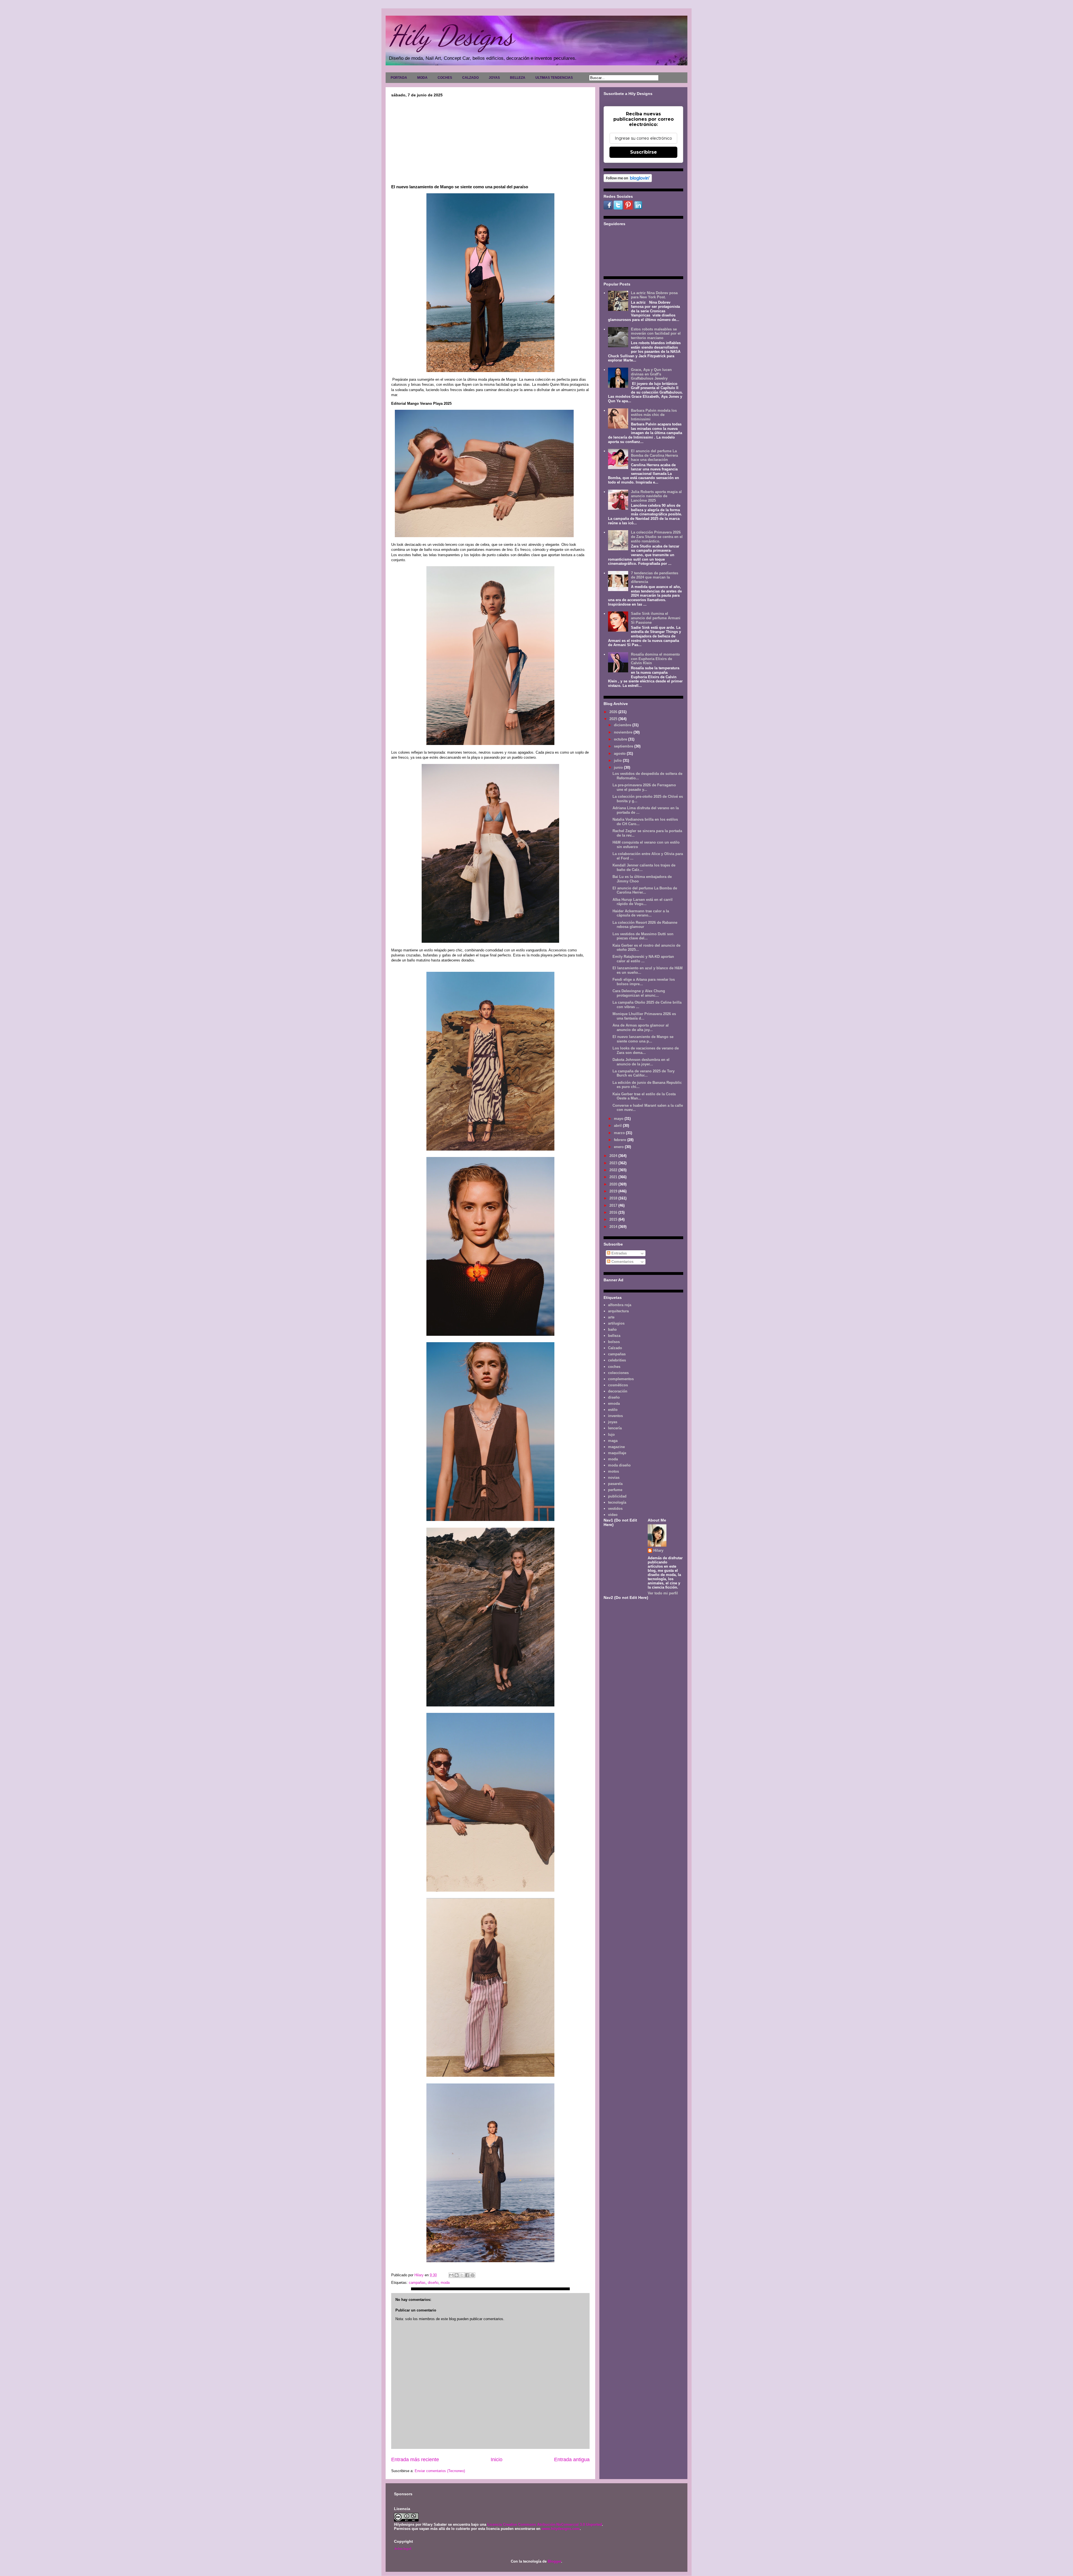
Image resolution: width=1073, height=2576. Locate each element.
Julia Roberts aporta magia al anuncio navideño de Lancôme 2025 (656, 496)
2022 (614, 1170)
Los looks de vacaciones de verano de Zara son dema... (646, 1050)
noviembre (624, 732)
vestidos (615, 1509)
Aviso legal (403, 2548)
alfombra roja (620, 1305)
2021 (614, 1177)
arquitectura (618, 1311)
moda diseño (619, 1465)
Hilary (658, 1550)
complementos (621, 1379)
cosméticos (618, 1385)
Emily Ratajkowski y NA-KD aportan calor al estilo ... (643, 959)
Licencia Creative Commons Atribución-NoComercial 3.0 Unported (545, 2524)
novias (614, 1478)
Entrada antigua (572, 2460)
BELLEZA (518, 78)
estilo (613, 1410)
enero (619, 1147)
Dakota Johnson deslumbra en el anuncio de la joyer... (641, 1062)
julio (618, 760)
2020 (614, 1184)
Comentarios (622, 1262)
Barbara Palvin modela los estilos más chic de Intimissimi (654, 415)
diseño (433, 2283)
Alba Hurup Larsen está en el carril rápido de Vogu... (643, 902)
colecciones (618, 1373)
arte (611, 1317)
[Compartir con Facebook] (467, 2275)
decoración (618, 1391)
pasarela (615, 1484)
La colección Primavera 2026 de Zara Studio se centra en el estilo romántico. (657, 537)
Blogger (554, 2561)
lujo (611, 1435)
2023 (614, 1163)
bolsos (614, 1342)
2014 (614, 1227)
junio (619, 767)
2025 (614, 719)
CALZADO (470, 78)
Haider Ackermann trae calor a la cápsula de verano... (641, 913)
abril (618, 1126)
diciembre (623, 725)
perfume (615, 1490)
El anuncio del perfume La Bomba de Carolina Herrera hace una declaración (654, 455)
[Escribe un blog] (457, 2275)
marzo (620, 1133)
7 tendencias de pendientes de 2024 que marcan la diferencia (655, 577)
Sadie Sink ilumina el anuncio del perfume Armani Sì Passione (656, 618)
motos (613, 1471)
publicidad (617, 1496)
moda (445, 2283)
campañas (417, 2283)
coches (614, 1367)
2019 (614, 1191)
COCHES (445, 78)
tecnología (617, 1502)
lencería (615, 1428)
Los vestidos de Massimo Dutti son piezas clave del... (643, 936)
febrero (621, 1140)
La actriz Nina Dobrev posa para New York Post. (654, 295)
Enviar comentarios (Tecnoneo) (440, 2471)
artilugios (616, 1323)
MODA (422, 78)
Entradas (619, 1253)
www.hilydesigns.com (561, 2529)
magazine (616, 1447)
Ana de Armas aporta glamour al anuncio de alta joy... (641, 1028)
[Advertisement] (490, 139)
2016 (614, 1212)
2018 (614, 1198)
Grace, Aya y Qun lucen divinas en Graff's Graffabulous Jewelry (651, 374)
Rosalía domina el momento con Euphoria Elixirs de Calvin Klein (655, 659)
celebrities (617, 1360)
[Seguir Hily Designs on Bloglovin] (628, 181)
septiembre (624, 746)
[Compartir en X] (462, 2275)
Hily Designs (451, 35)
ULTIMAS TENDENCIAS (554, 78)
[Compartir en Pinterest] (473, 2275)
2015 (614, 1219)
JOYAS (494, 78)
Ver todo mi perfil (663, 1593)
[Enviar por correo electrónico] (451, 2275)
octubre (621, 739)
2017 (614, 1205)
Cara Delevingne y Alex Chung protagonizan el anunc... (639, 993)
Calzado (615, 1348)
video (613, 1515)
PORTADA (399, 78)
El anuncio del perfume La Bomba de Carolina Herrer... (645, 890)
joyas (613, 1422)
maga (613, 1441)
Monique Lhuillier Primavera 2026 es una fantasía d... (644, 1016)
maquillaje (617, 1453)
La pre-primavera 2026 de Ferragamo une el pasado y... (644, 787)
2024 (614, 1156)
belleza (614, 1336)
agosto (620, 753)
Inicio (497, 2460)
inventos (615, 1416)
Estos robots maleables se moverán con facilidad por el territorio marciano (656, 334)
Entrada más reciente (415, 2460)
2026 (614, 712)
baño (612, 1329)
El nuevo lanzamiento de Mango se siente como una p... (643, 1039)
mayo (619, 1119)
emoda (614, 1404)
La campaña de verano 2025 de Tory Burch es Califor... (644, 1073)
